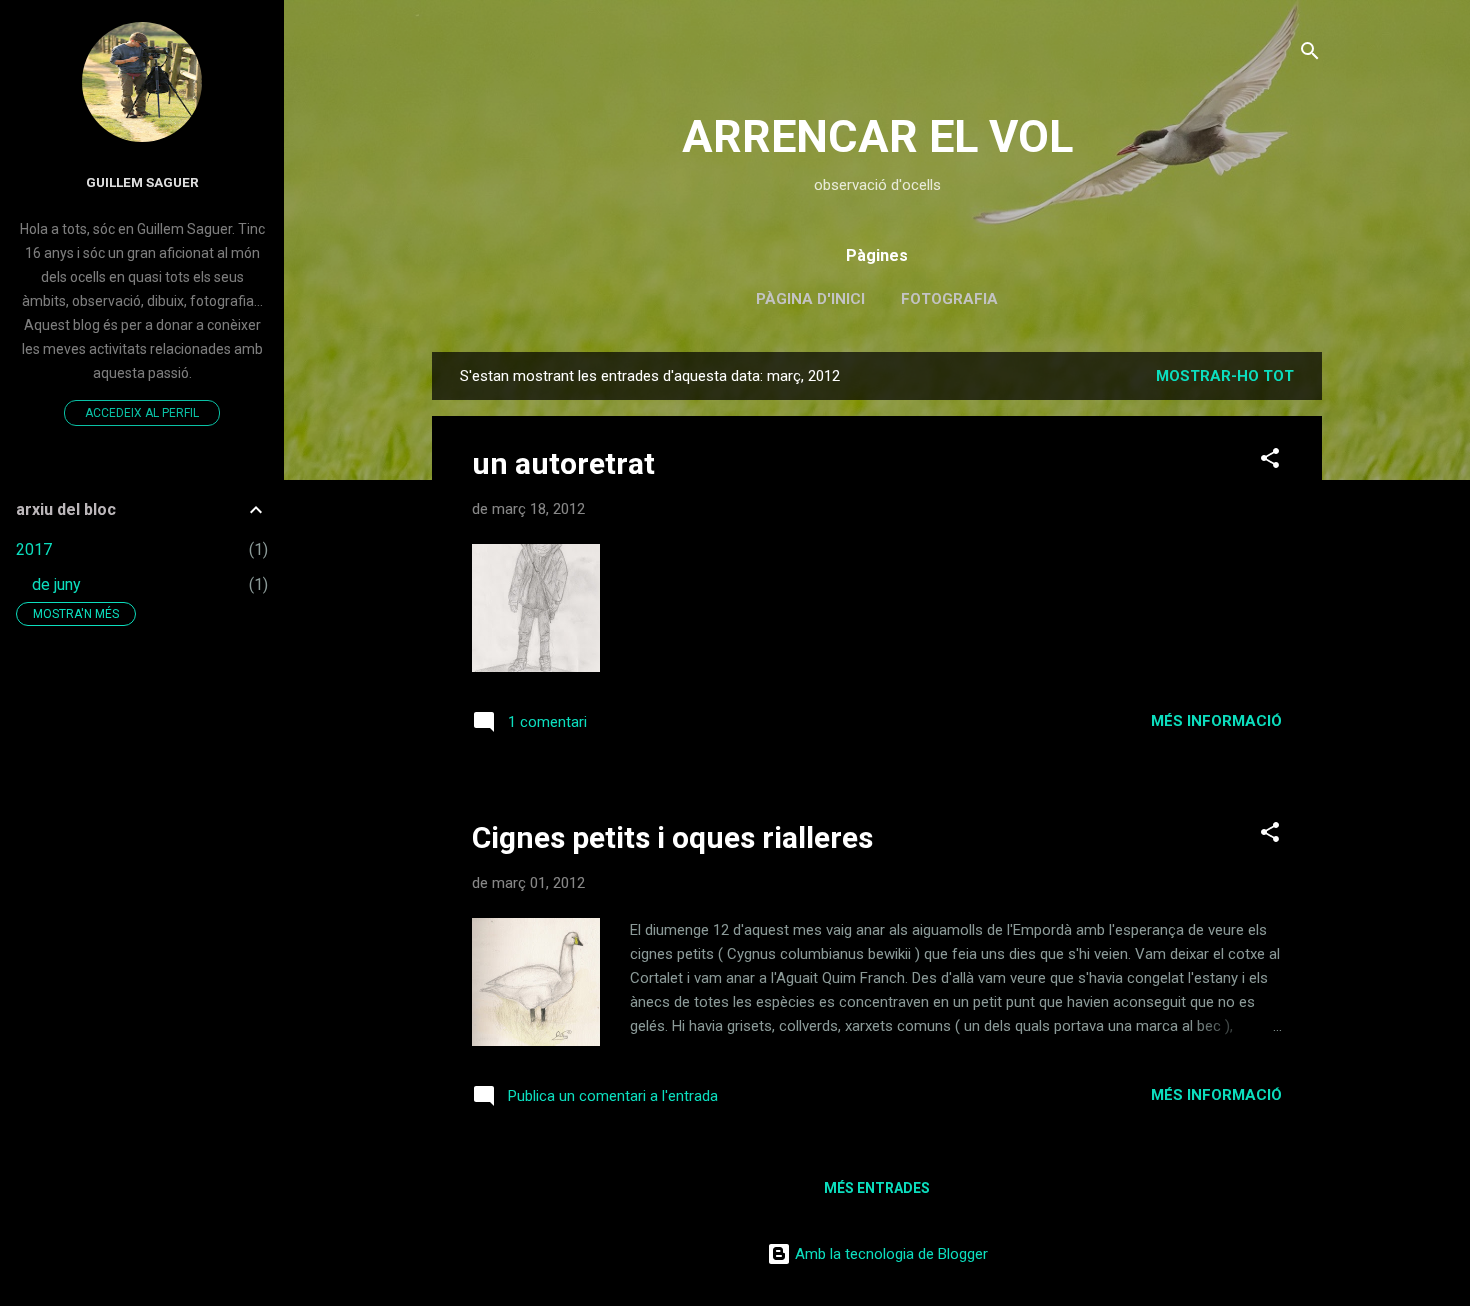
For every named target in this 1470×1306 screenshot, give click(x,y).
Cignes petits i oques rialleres (672, 837)
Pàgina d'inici (810, 299)
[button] (1270, 461)
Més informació (1216, 721)
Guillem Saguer (142, 182)
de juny (56, 584)
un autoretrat (563, 463)
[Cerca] (1310, 54)
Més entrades (877, 1188)
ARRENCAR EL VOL (877, 136)
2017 (34, 549)
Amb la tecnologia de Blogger (889, 1254)
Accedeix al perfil (142, 413)
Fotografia (949, 299)
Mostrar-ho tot (1225, 376)
